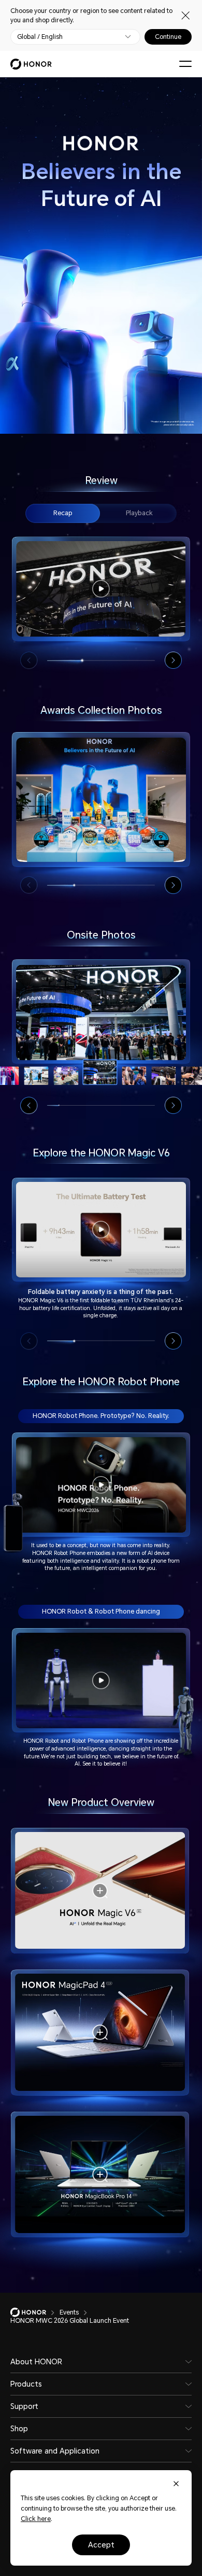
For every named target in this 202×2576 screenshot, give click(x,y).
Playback (139, 513)
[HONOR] (35, 2312)
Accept (101, 2545)
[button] (173, 660)
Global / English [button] (40, 37)
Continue (168, 37)
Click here (36, 2519)
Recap (63, 513)
